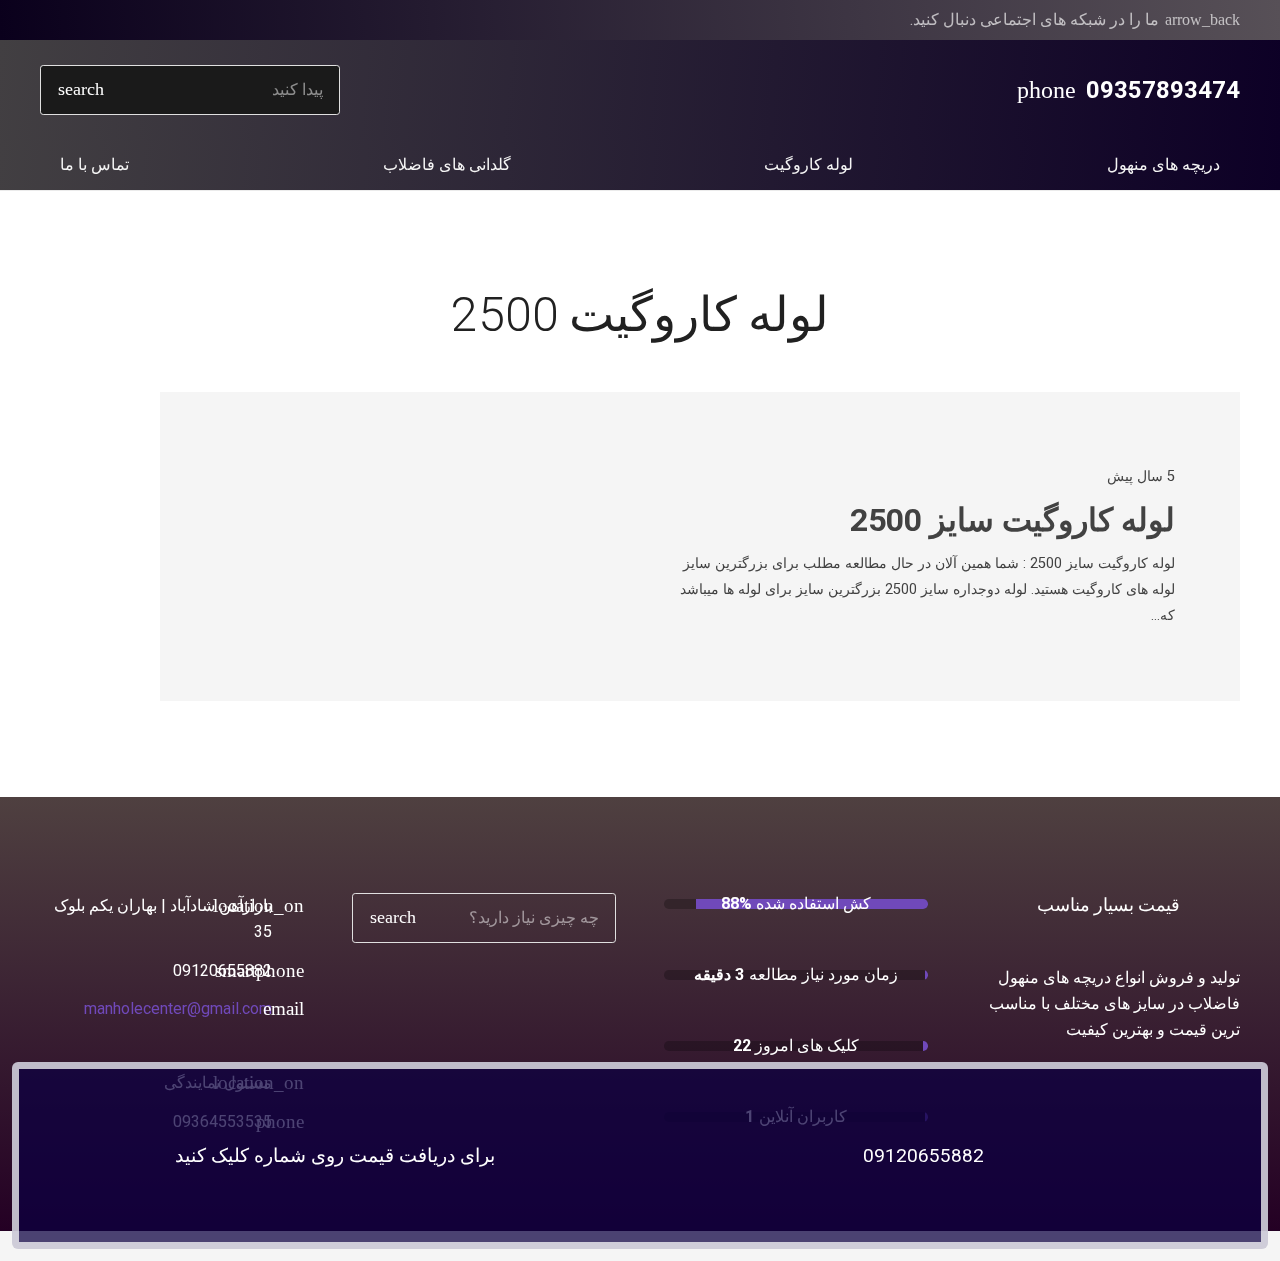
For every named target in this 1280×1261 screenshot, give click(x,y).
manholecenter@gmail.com (178, 1008)
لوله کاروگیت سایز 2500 (1012, 520)
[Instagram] (120, 20)
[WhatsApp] (152, 20)
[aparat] (56, 20)
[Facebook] (184, 20)
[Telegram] (88, 20)
